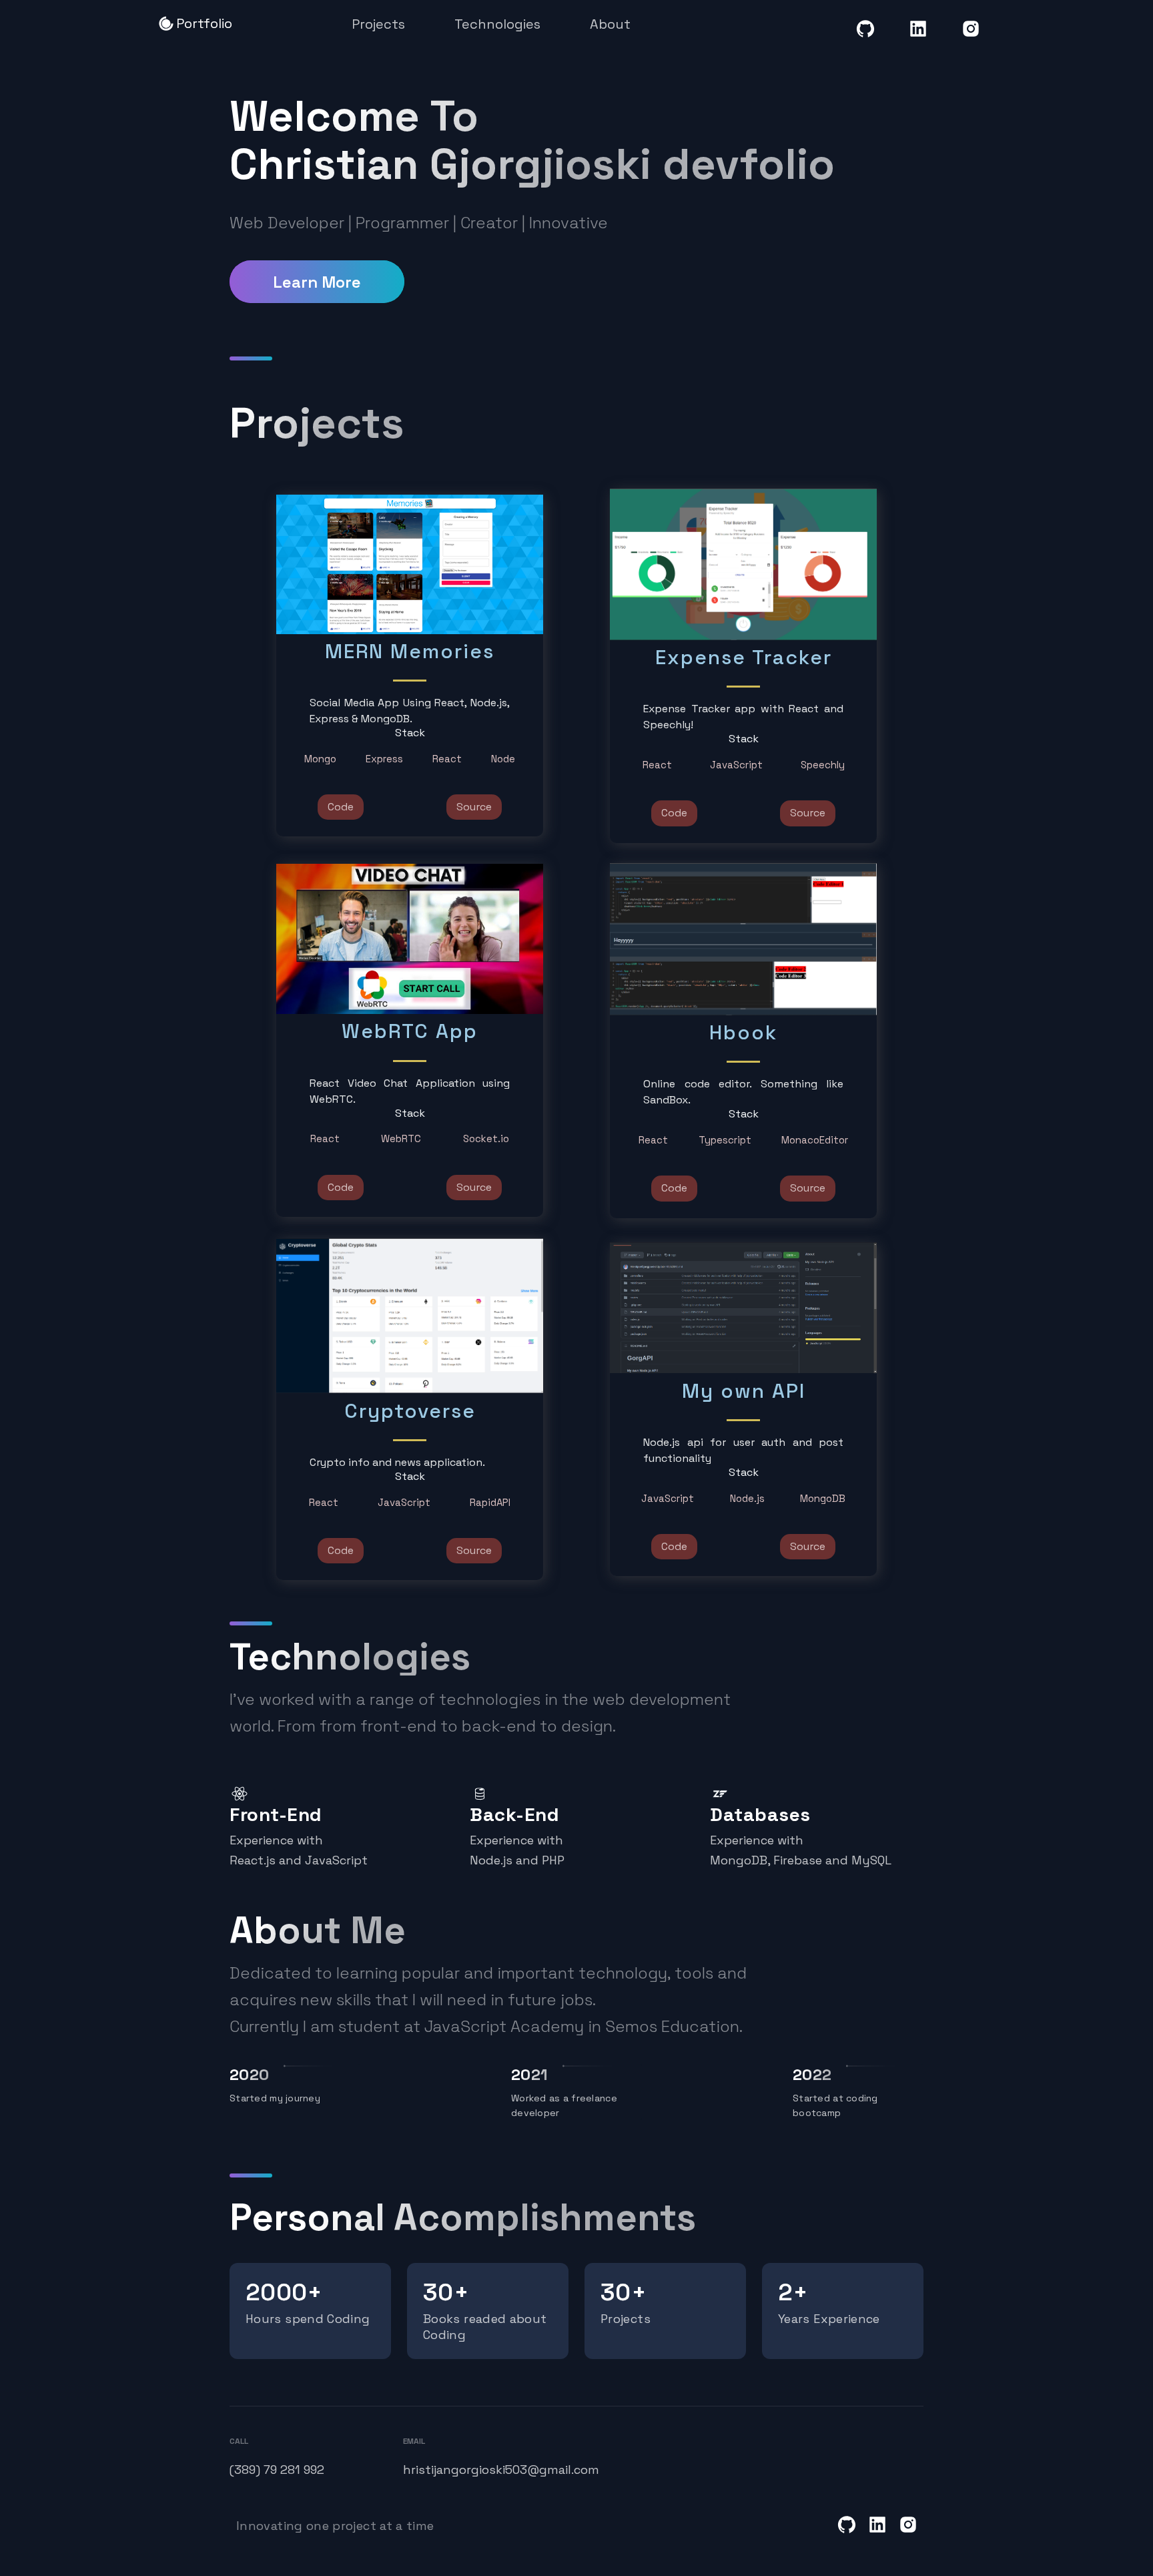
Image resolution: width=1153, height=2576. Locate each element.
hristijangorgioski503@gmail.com (476, 2470)
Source (474, 807)
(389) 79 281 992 (277, 2470)
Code (341, 807)
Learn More (317, 282)
